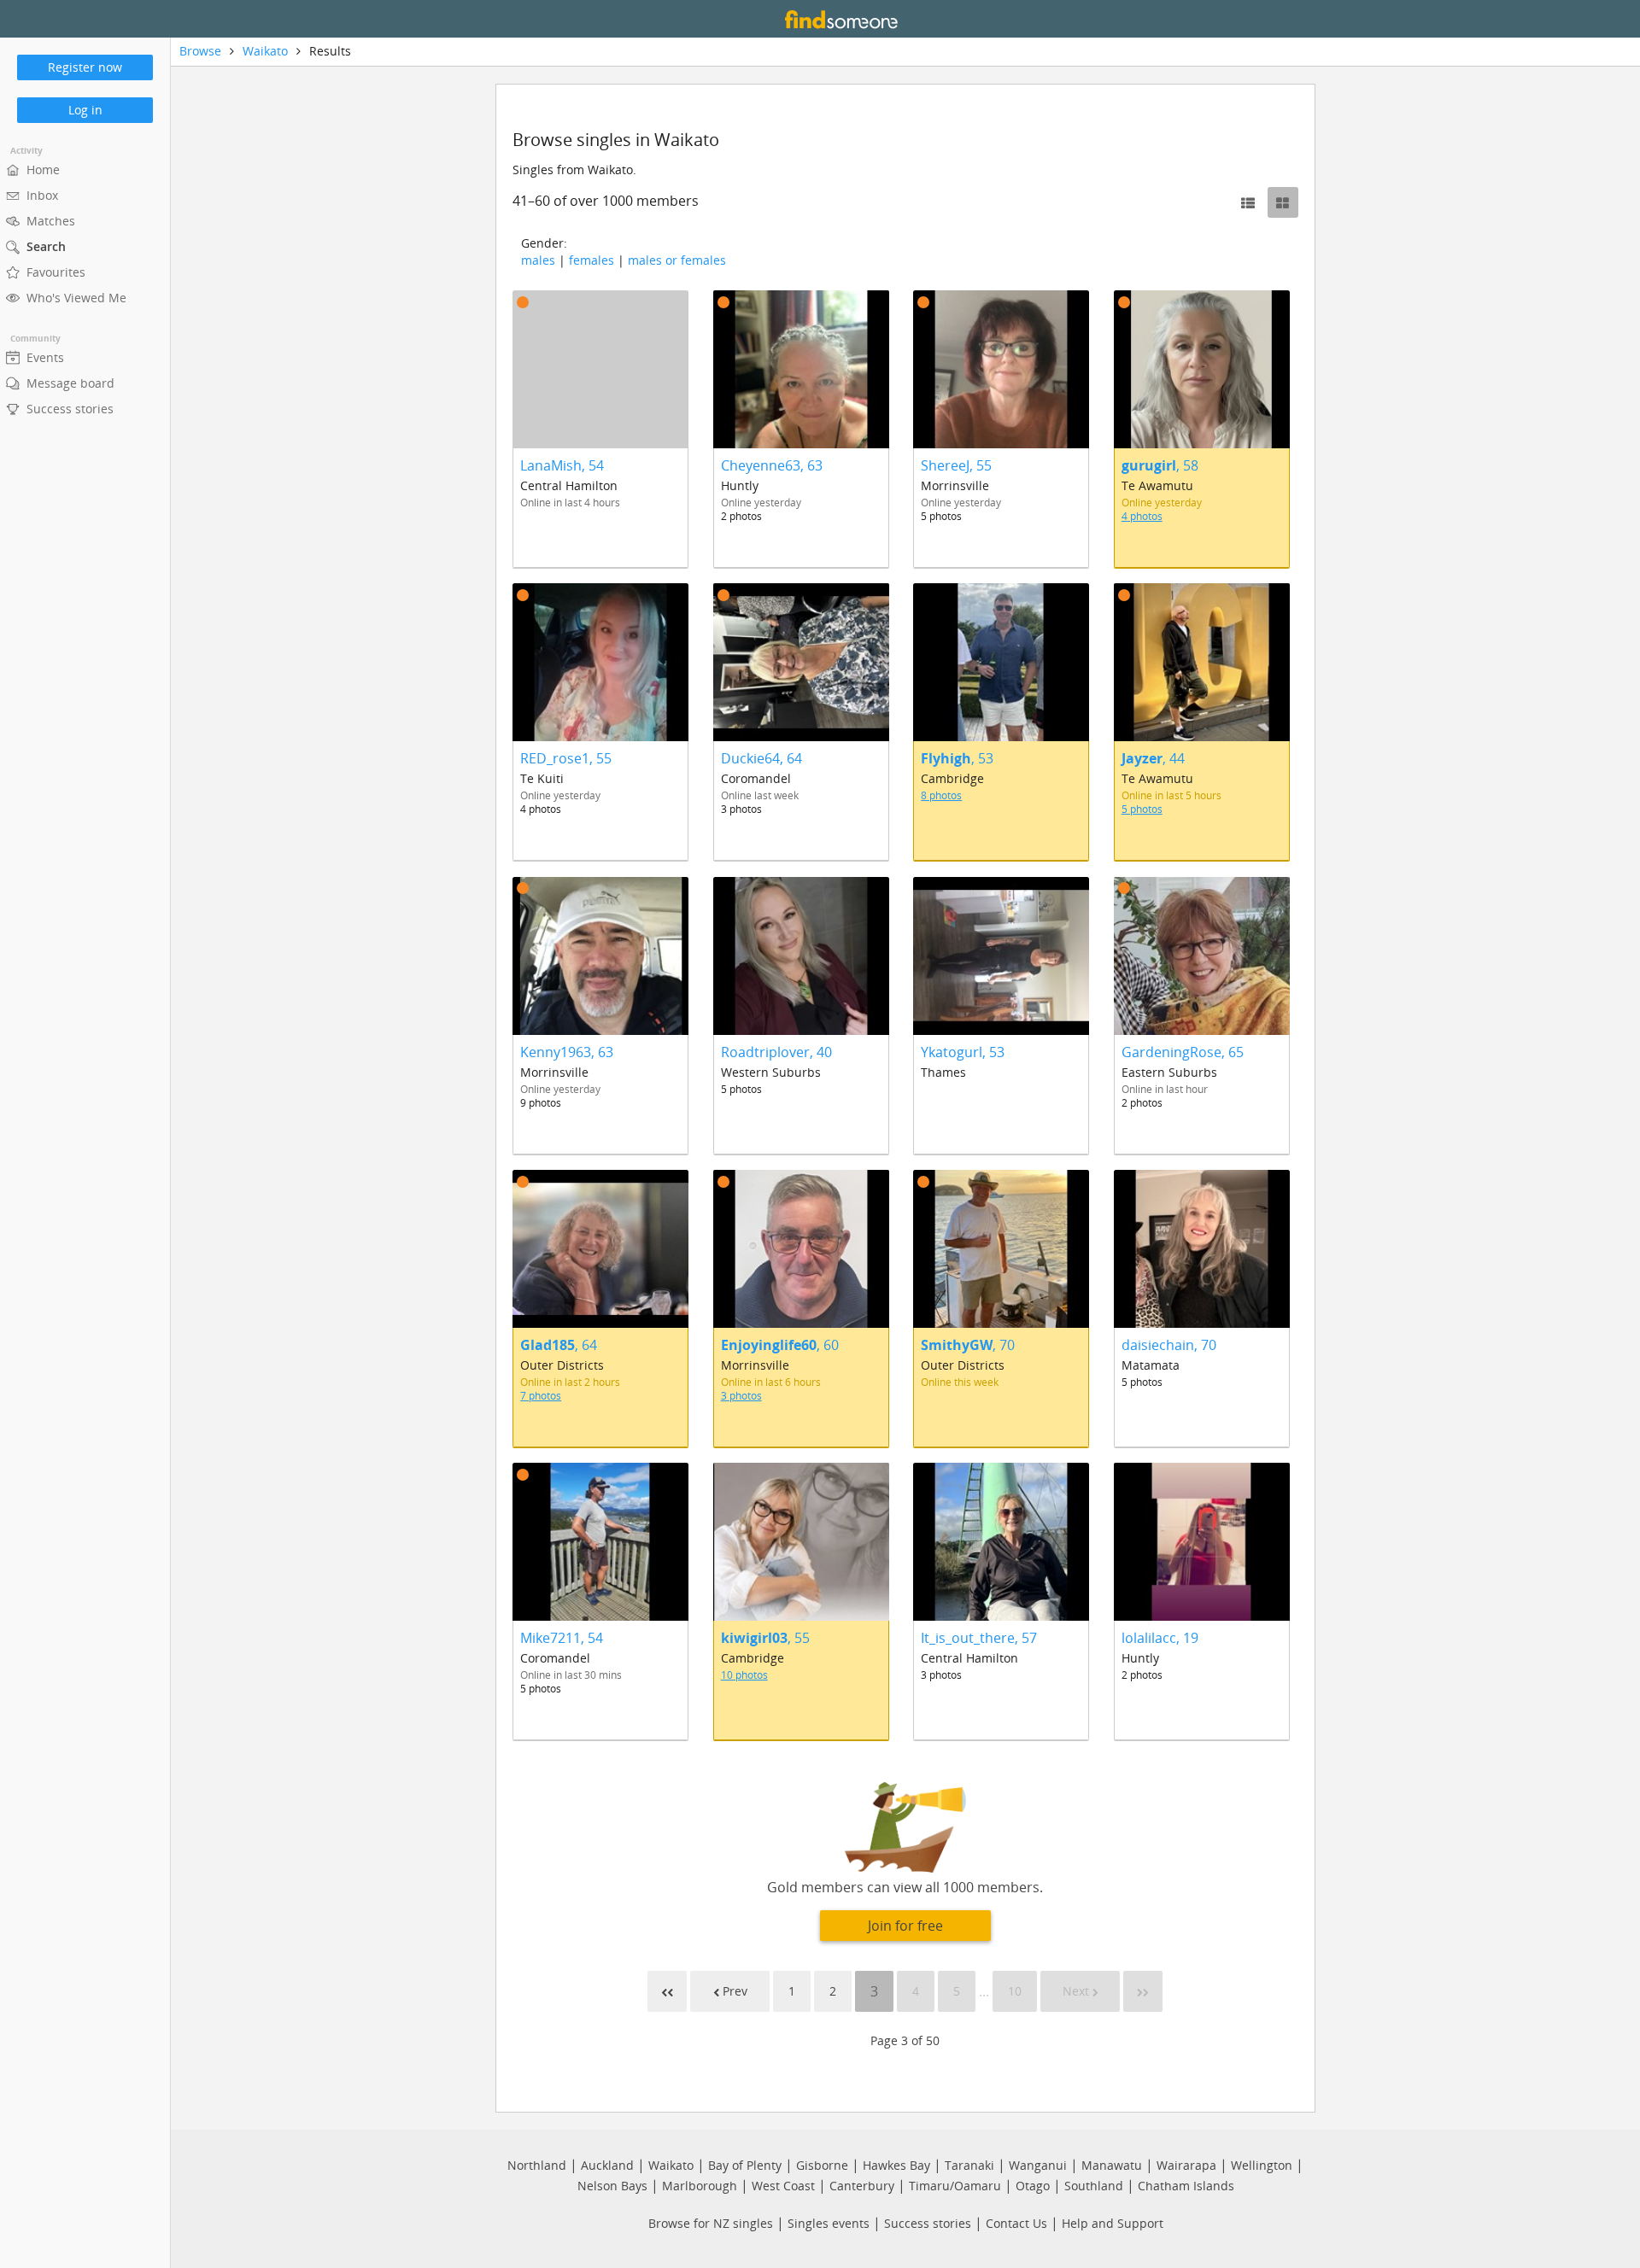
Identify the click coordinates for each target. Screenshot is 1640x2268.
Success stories (928, 2223)
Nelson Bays (612, 2186)
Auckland (607, 2165)
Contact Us (1016, 2223)
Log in (85, 110)
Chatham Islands (1186, 2186)
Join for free (905, 1926)
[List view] (1248, 202)
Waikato (265, 51)
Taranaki (969, 2165)
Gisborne (822, 2165)
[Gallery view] (1283, 202)
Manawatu (1112, 2165)
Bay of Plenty (745, 2165)
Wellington (1262, 2165)
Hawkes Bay (896, 2165)
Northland (537, 2165)
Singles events (829, 2223)
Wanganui (1038, 2165)
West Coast (783, 2186)
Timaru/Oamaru (955, 2186)
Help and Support (1113, 2223)
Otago (1033, 2186)
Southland (1094, 2186)
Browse (200, 51)
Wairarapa (1186, 2165)
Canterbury (862, 2186)
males (538, 260)
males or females (677, 260)
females (592, 260)
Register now (85, 67)
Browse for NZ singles (711, 2223)
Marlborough (700, 2186)
